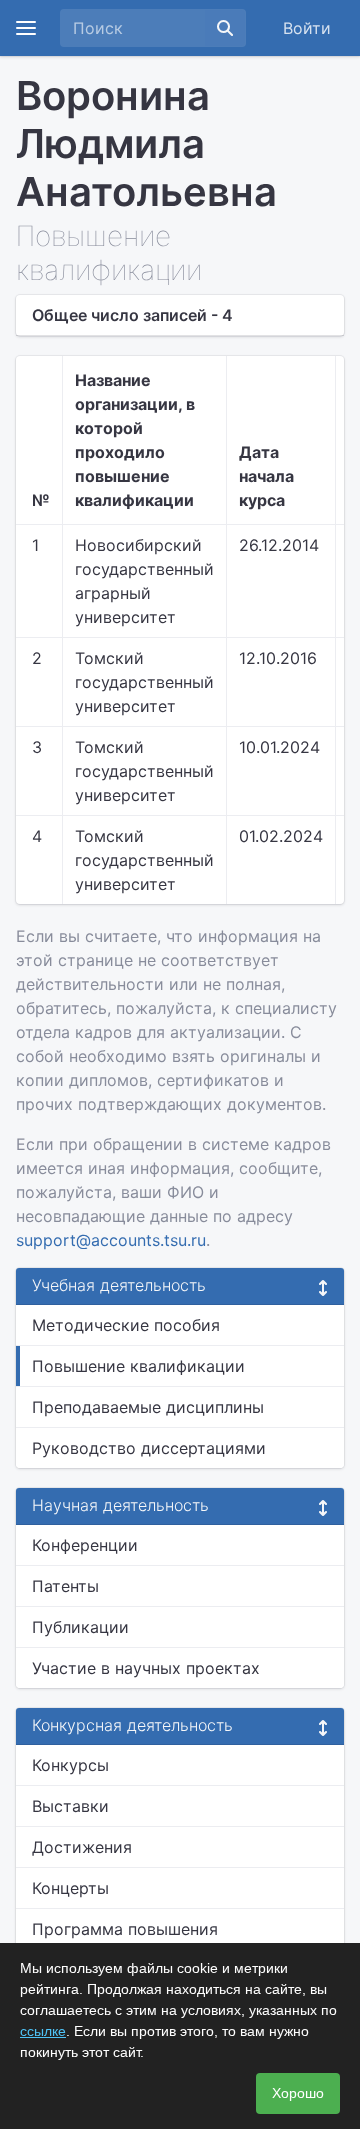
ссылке (43, 2031)
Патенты (65, 1586)
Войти (307, 28)
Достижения (82, 1847)
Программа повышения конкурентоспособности (129, 1941)
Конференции (85, 1545)
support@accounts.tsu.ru (111, 1240)
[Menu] (26, 28)
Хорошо (298, 2093)
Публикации (80, 1627)
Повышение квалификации (138, 1366)
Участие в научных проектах (146, 1668)
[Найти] (225, 28)
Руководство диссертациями (149, 1448)
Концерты (70, 1888)
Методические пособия (126, 1325)
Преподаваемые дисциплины (148, 1407)
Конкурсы (70, 1765)
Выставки (70, 1806)
